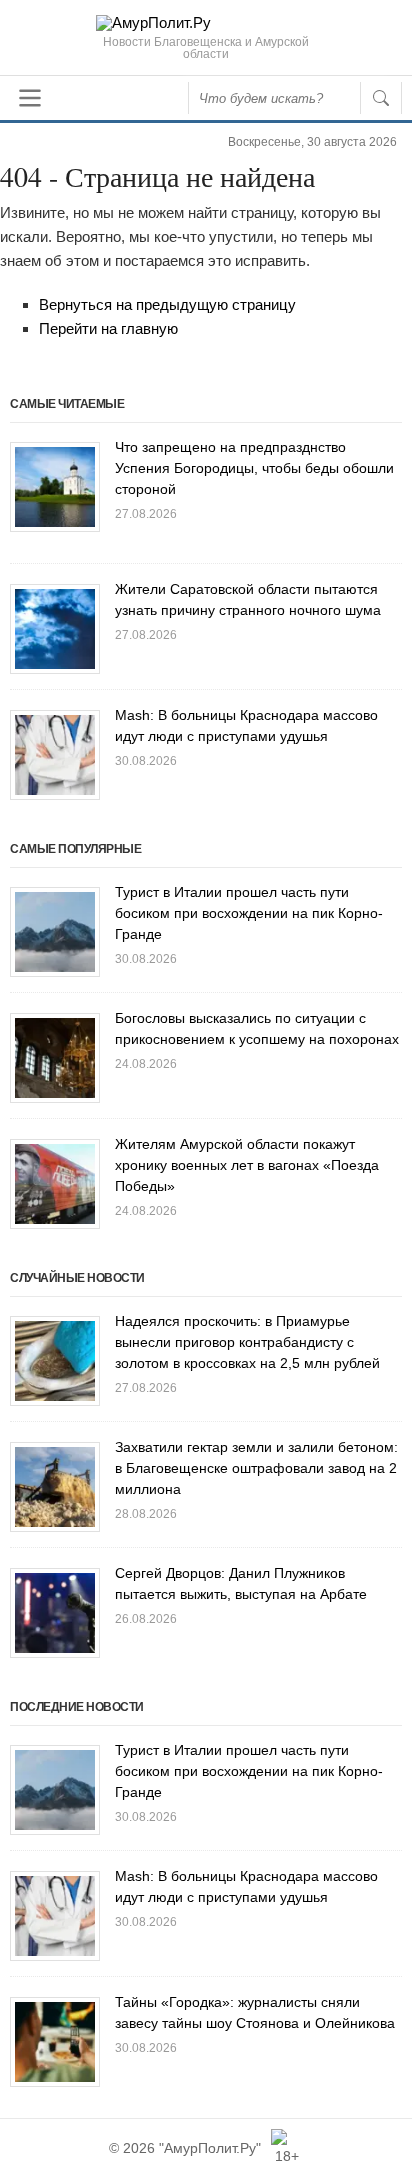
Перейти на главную (108, 328)
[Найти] (381, 98)
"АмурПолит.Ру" (210, 2148)
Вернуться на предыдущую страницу (167, 304)
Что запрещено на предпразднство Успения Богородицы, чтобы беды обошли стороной (254, 468)
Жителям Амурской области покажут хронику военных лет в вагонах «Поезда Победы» (247, 1165)
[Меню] (30, 98)
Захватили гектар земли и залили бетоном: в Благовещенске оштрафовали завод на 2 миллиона (256, 1468)
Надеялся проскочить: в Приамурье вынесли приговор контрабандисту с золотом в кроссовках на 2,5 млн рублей (247, 1342)
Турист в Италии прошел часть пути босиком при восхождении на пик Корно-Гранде (249, 913)
